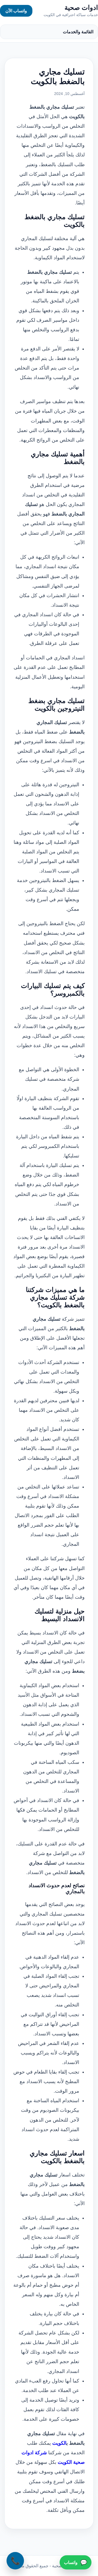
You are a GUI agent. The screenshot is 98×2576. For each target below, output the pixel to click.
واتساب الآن (16, 11)
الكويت (59, 2443)
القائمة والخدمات (78, 32)
